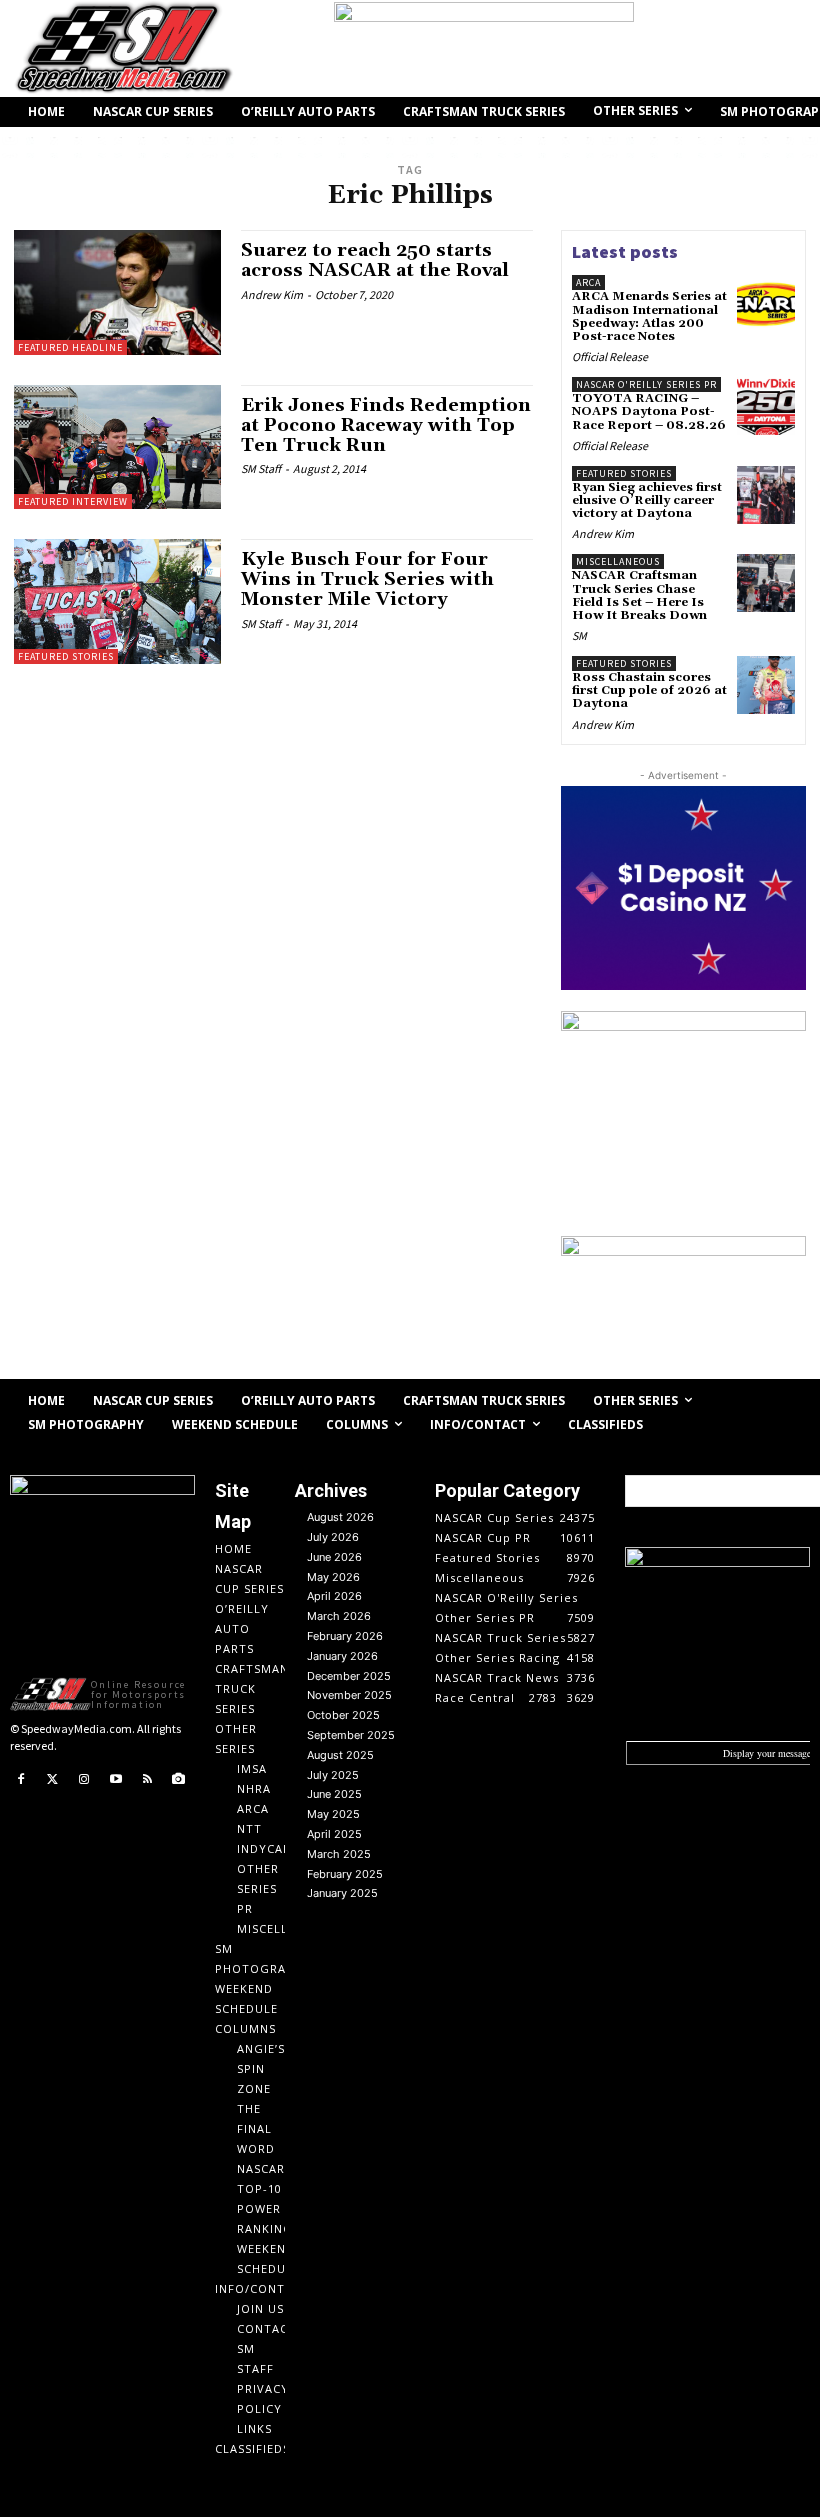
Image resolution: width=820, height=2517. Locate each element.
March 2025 (339, 1854)
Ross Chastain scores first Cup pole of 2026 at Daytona (649, 690)
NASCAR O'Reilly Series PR (646, 384)
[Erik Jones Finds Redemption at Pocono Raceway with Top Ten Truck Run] (117, 447)
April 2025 (334, 1834)
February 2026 (345, 1636)
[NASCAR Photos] (179, 1780)
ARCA (588, 282)
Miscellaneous (618, 561)
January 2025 (342, 1893)
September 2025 (351, 1735)
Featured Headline (70, 347)
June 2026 (334, 1557)
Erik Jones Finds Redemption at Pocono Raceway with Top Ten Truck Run (386, 425)
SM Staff (261, 468)
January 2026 (342, 1656)
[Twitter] (53, 1780)
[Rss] (147, 1780)
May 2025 (333, 1814)
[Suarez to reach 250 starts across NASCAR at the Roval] (117, 292)
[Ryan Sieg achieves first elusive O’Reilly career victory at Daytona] (766, 495)
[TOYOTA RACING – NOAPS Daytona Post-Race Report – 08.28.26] (766, 406)
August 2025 (340, 1755)
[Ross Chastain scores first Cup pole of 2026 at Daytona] (766, 685)
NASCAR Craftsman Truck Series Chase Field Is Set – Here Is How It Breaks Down (639, 595)
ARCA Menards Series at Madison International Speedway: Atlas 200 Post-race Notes (649, 316)
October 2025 (343, 1715)
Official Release (610, 356)
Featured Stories (66, 656)
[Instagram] (84, 1780)
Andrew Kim (272, 294)
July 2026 (333, 1537)
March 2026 (339, 1616)
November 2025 (349, 1695)
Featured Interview (73, 501)
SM (579, 635)
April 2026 (334, 1596)
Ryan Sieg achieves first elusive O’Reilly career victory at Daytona (647, 500)
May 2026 (333, 1577)
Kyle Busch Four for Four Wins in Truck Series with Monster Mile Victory (367, 579)
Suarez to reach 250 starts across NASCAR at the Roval (375, 260)
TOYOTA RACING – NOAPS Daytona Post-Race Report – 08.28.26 (649, 411)
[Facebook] (21, 1780)
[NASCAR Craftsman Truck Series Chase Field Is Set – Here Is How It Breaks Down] (766, 583)
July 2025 (333, 1775)
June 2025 (334, 1794)
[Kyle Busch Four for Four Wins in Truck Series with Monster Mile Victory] (117, 601)
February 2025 (345, 1874)
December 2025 (349, 1676)
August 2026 (340, 1517)
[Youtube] (116, 1780)
